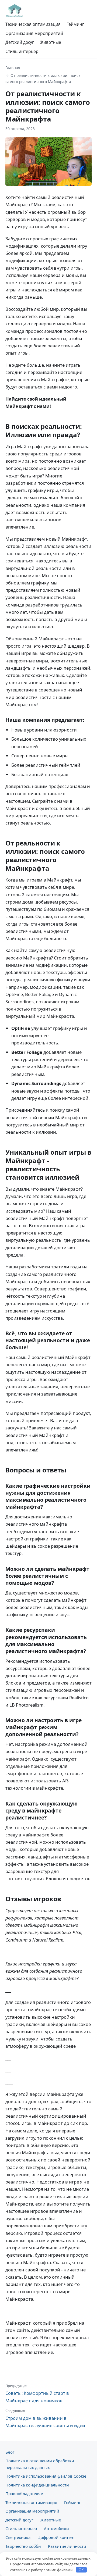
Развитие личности (67, 2546)
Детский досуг (20, 42)
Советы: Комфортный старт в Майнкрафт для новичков (37, 2393)
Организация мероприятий (34, 33)
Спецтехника (18, 2537)
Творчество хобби (23, 2546)
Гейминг (75, 24)
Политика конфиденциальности (37, 2485)
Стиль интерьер (22, 51)
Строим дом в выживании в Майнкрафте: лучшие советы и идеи (45, 2418)
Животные (51, 42)
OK (81, 2570)
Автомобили (56, 2528)
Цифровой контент (56, 2537)
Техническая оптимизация (33, 24)
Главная (13, 68)
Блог (10, 2452)
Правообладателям (24, 2493)
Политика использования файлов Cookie (46, 2476)
